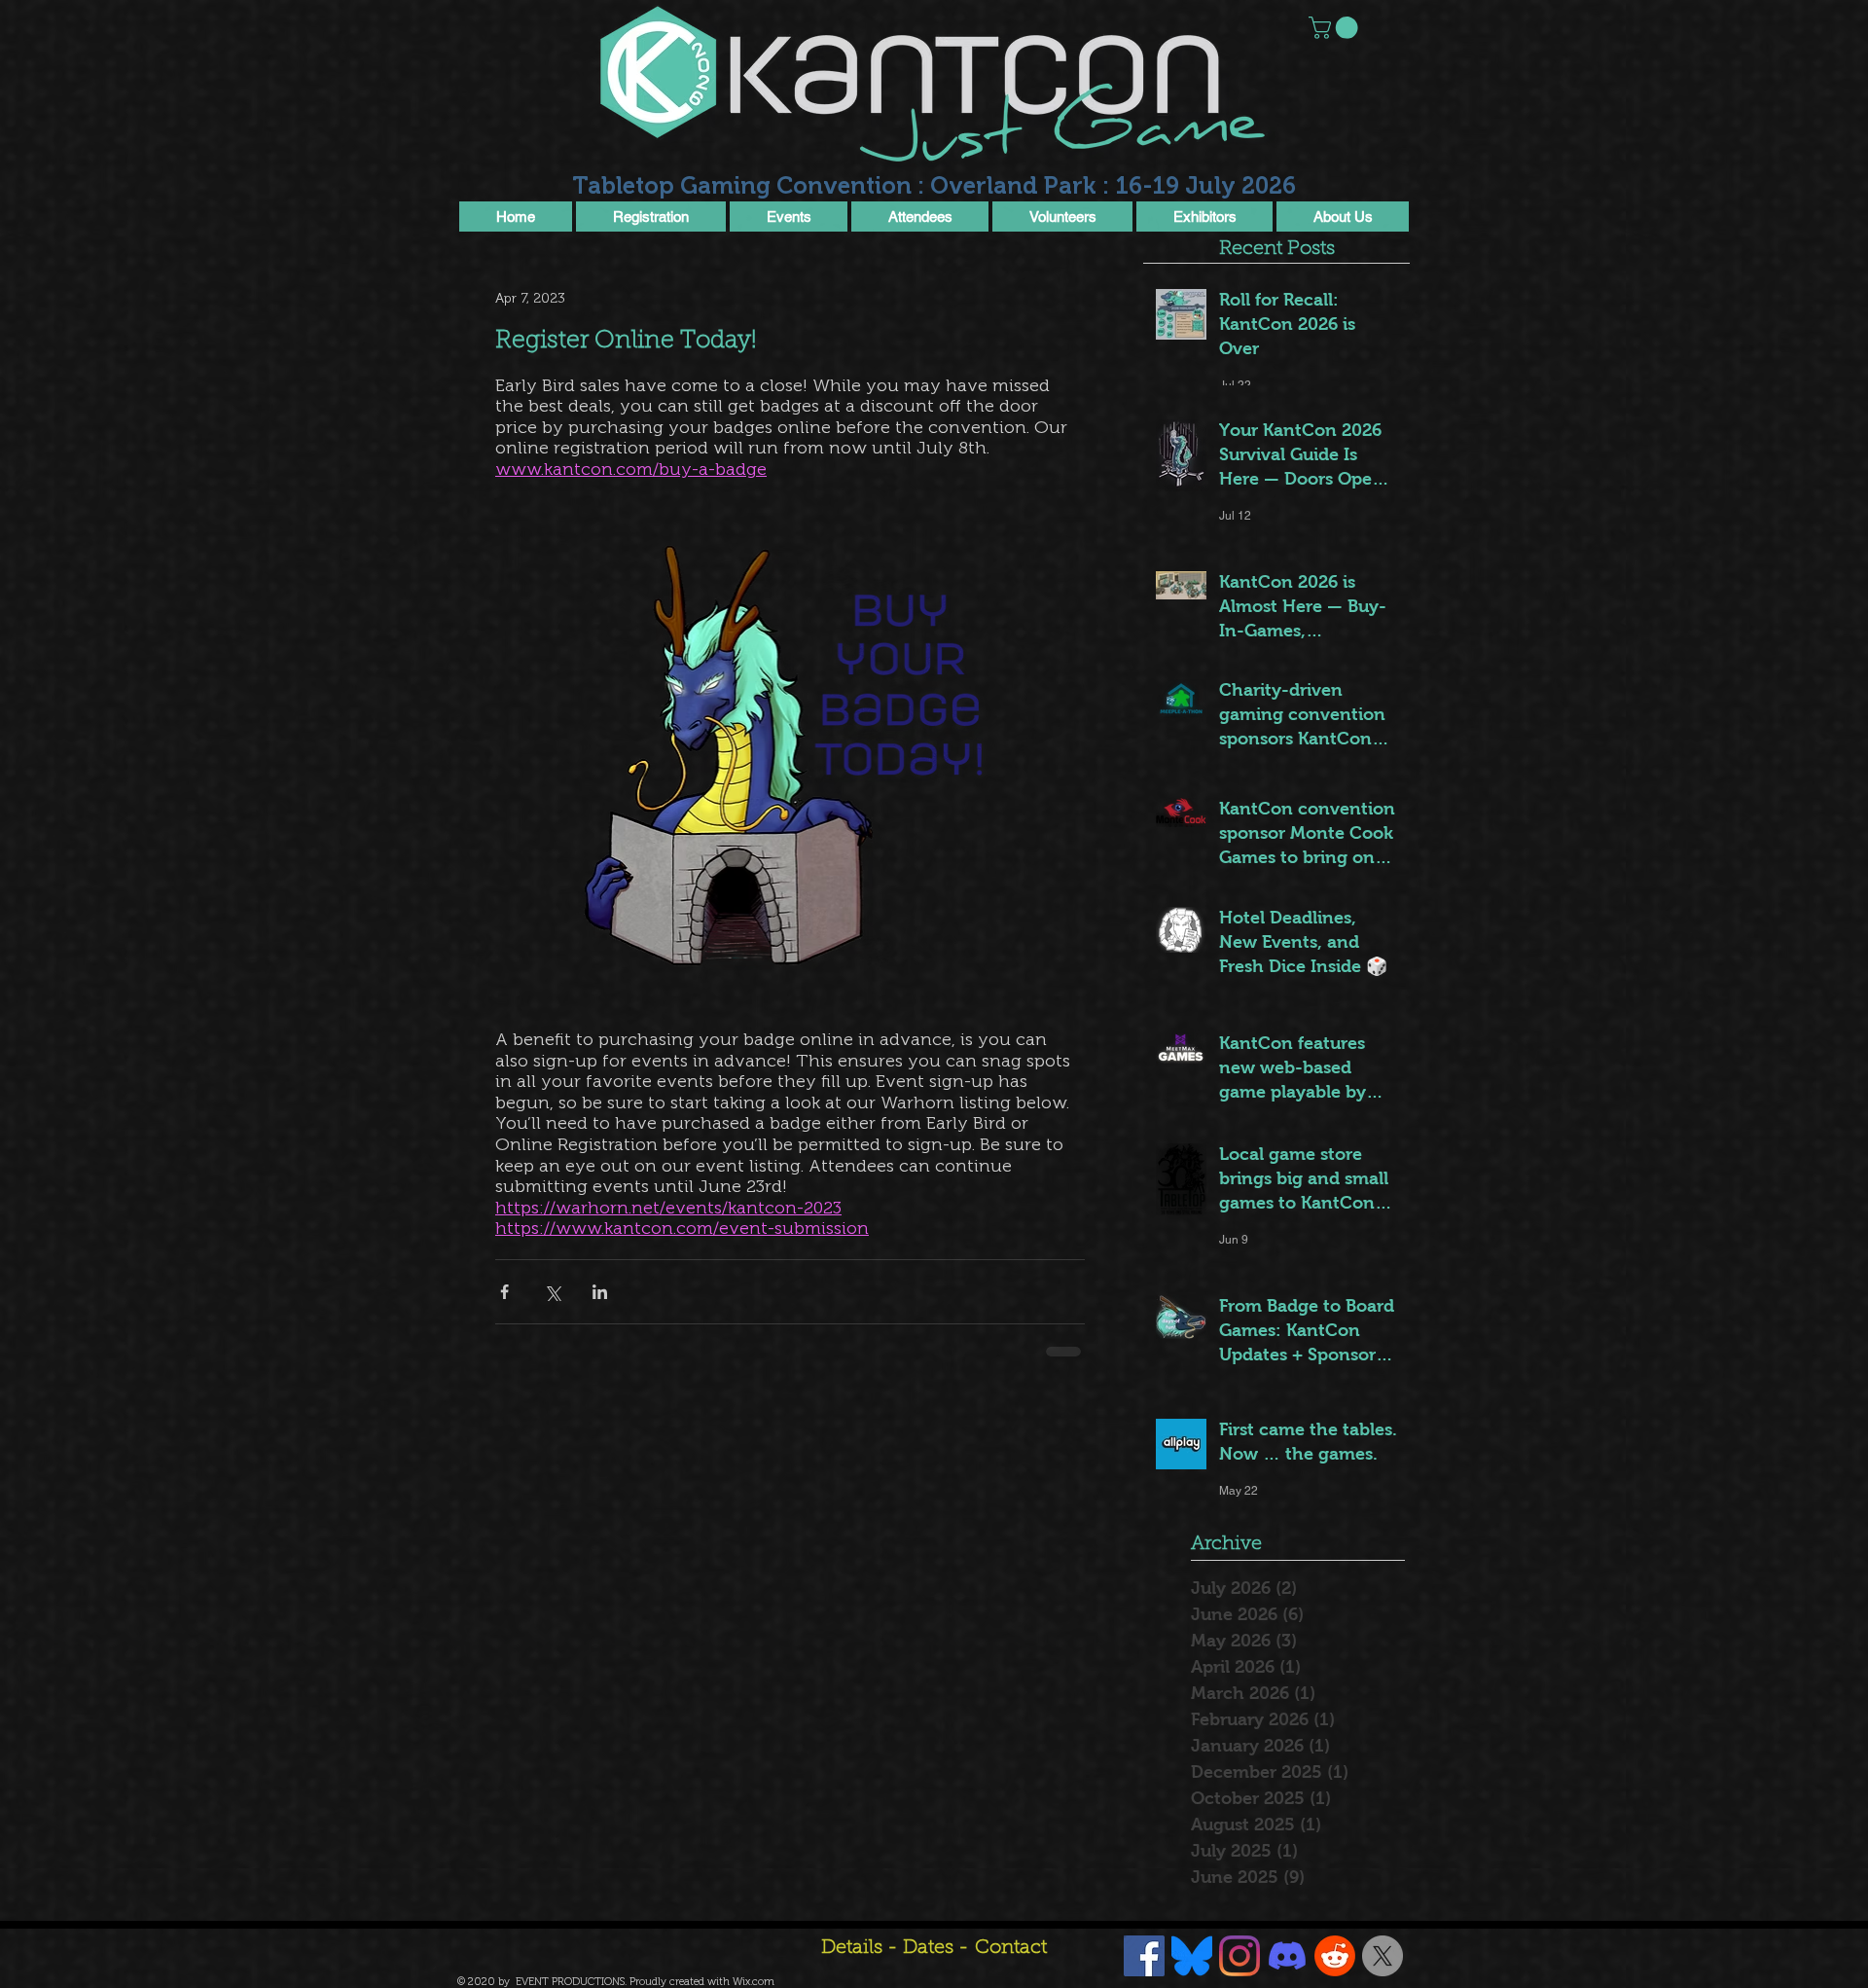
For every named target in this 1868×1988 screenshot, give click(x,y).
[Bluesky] (1192, 1956)
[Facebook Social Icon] (1144, 1956)
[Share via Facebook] (504, 1292)
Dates (931, 1948)
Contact (1011, 1948)
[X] (1383, 1956)
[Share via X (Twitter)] (552, 1292)
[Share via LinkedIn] (600, 1292)
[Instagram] (1239, 1956)
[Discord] (1287, 1956)
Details (852, 1948)
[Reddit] (1335, 1956)
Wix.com (754, 1982)
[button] (1336, 28)
